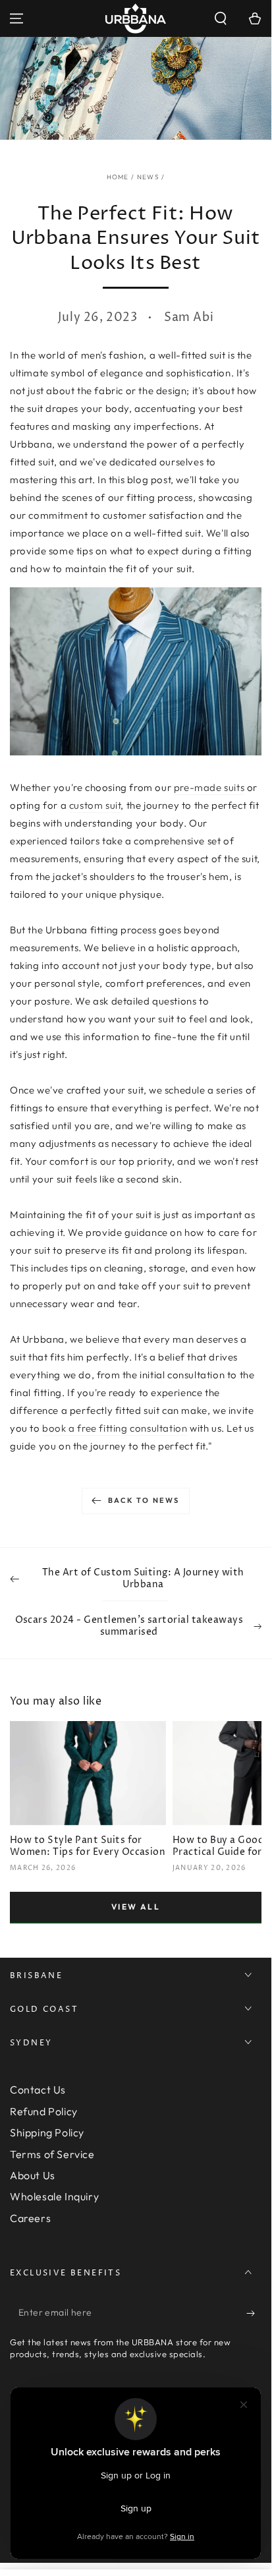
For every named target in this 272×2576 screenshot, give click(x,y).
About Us (33, 2175)
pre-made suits (209, 787)
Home (118, 177)
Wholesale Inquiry (54, 2196)
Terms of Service (52, 2154)
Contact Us (38, 2090)
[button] (221, 18)
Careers (30, 2218)
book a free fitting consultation (115, 1428)
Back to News (144, 1500)
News (148, 177)
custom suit (95, 805)
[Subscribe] (254, 2313)
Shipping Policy (47, 2132)
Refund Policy (44, 2111)
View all (136, 1907)
